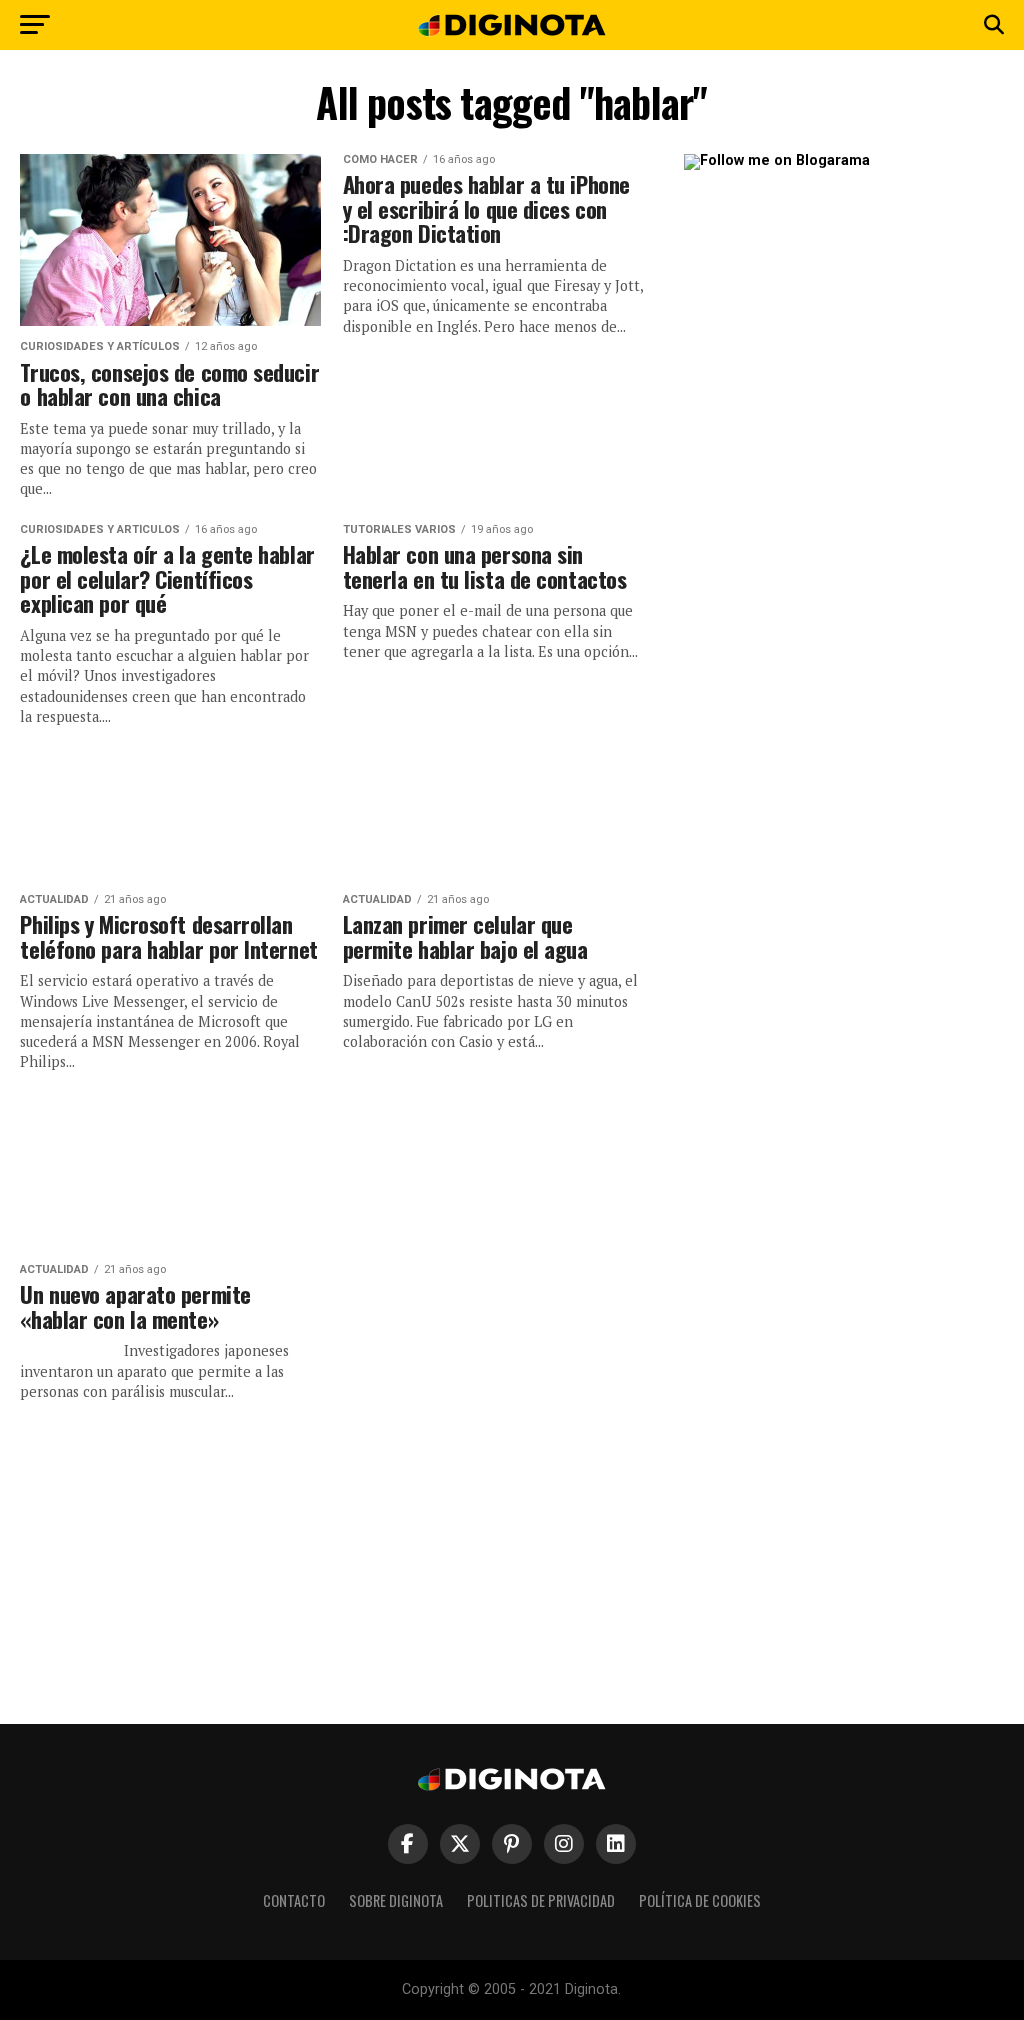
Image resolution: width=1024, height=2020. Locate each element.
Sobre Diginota (396, 1900)
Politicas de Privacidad (541, 1900)
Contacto (294, 1900)
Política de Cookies (700, 1900)
